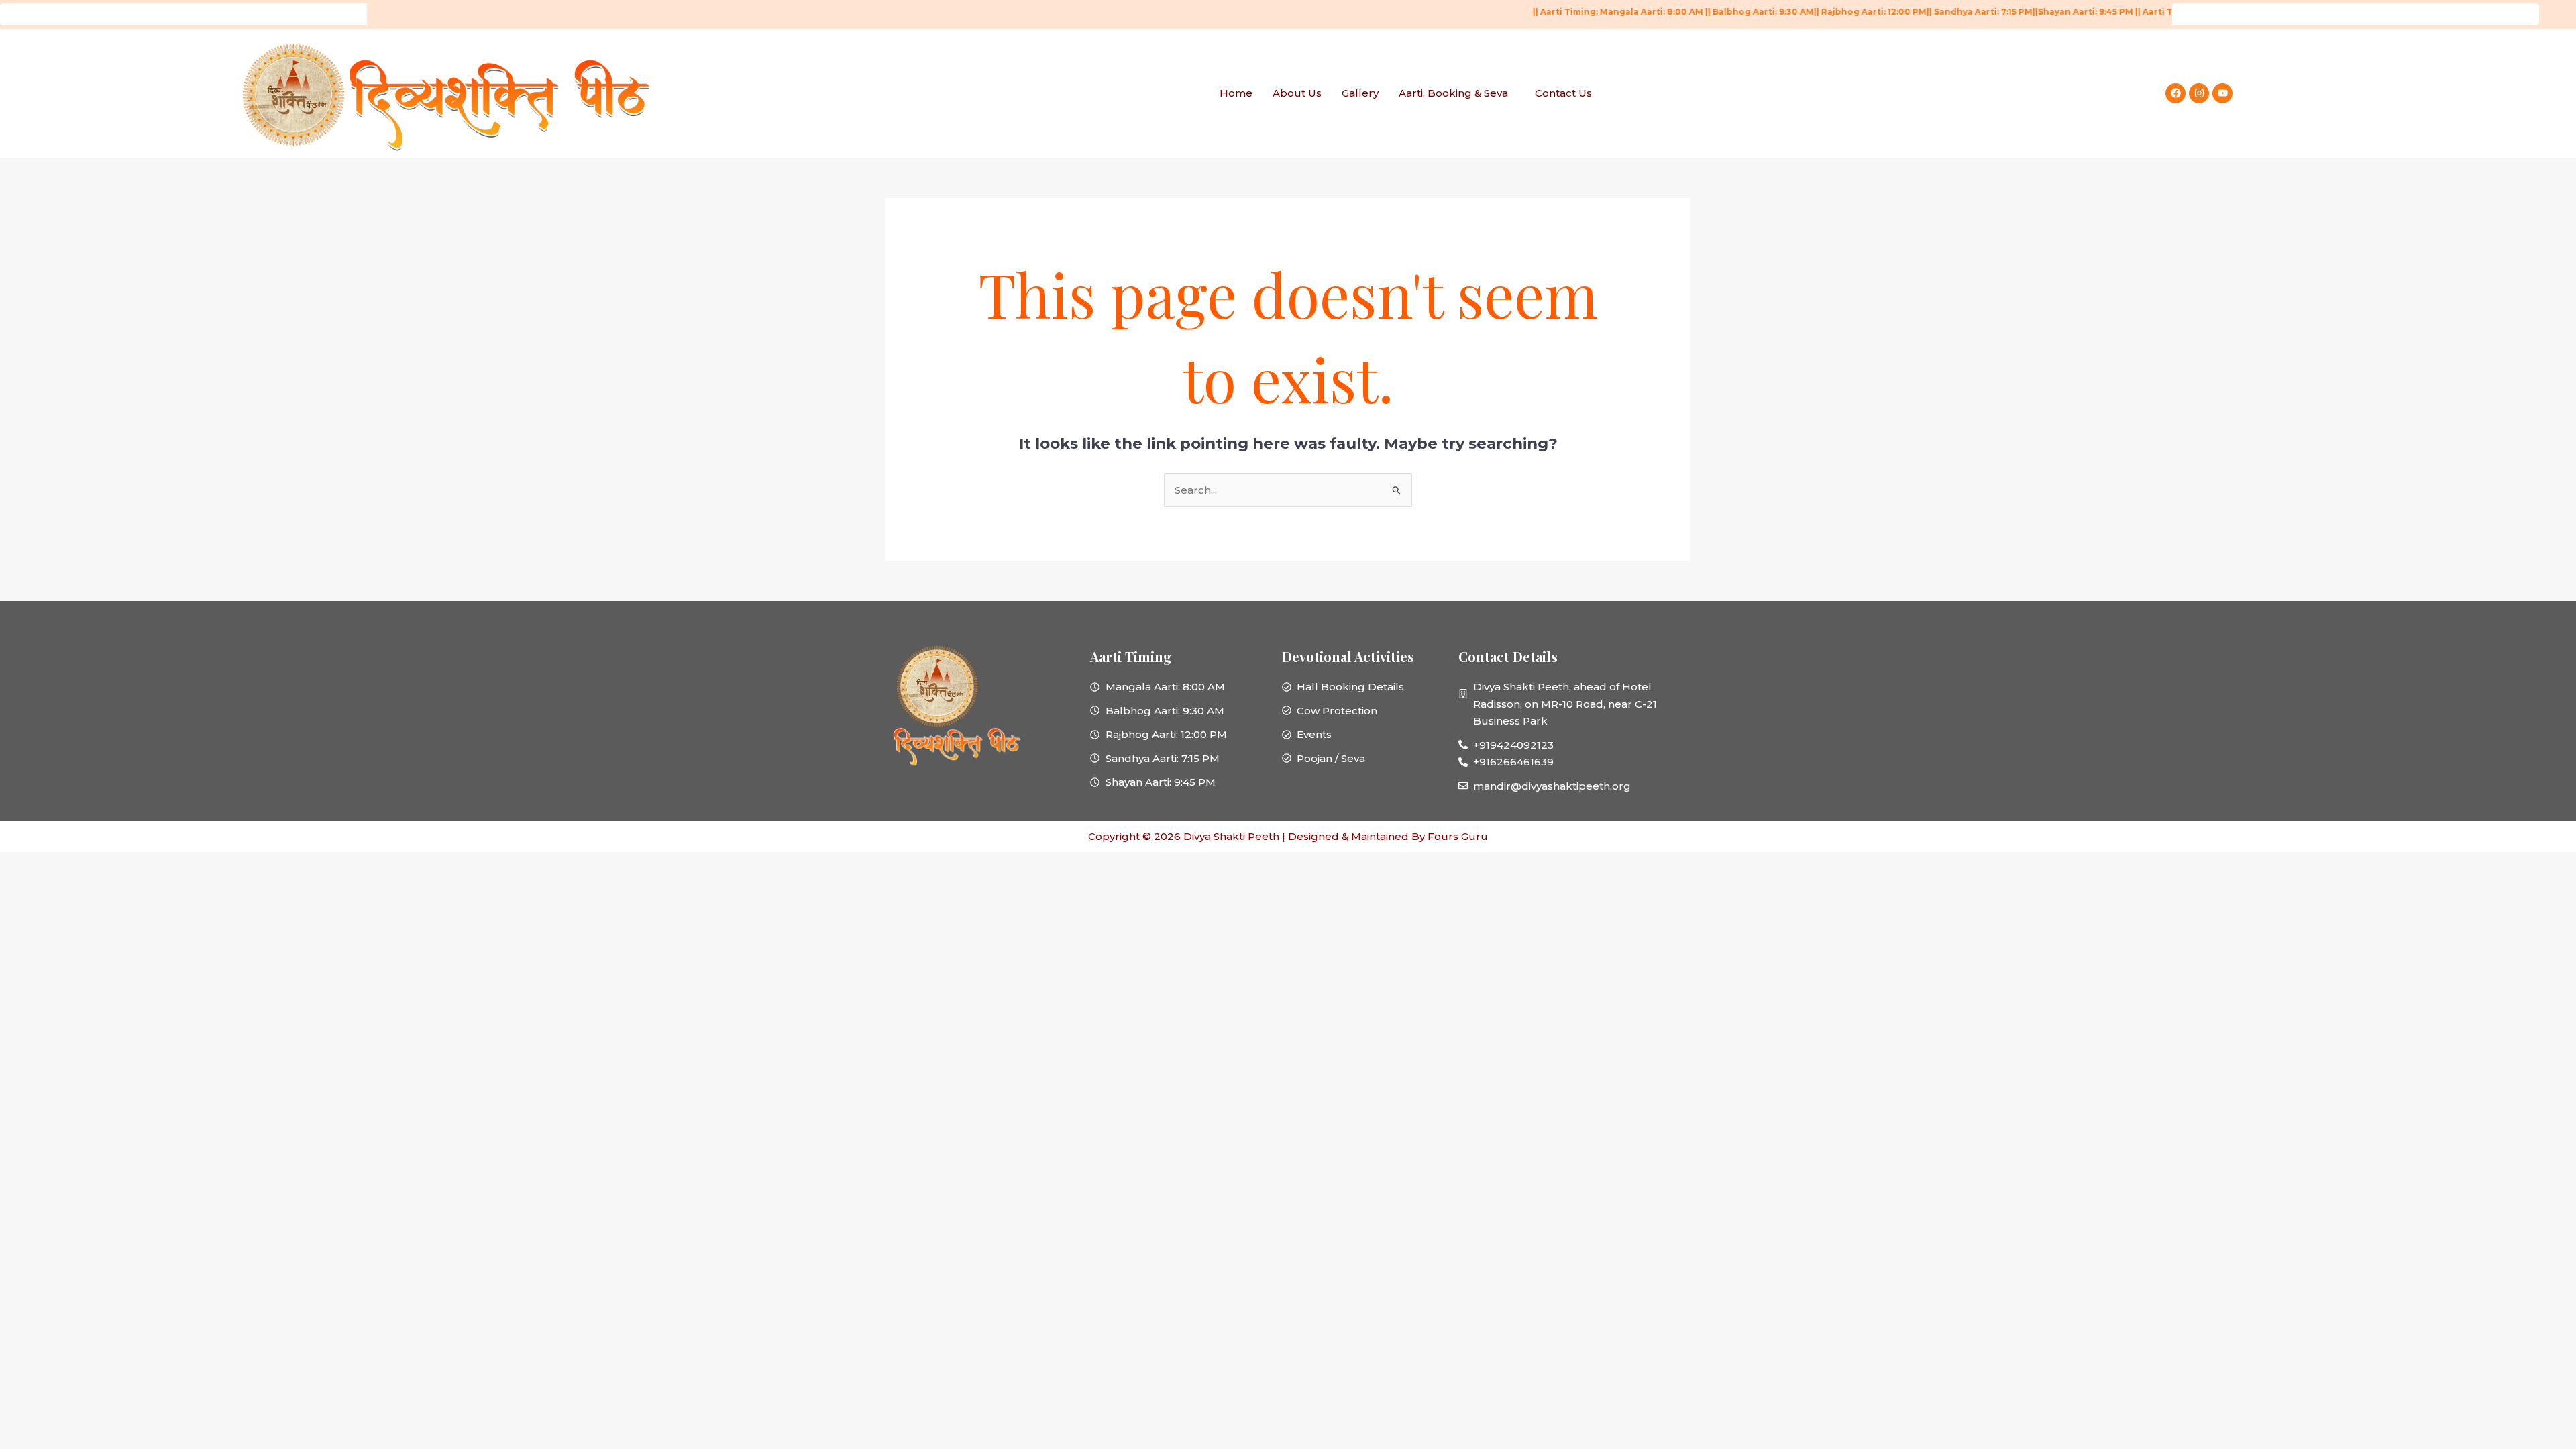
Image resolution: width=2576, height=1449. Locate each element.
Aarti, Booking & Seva (1453, 93)
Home (1236, 93)
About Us (1297, 93)
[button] (1457, 93)
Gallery (1360, 93)
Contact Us (1563, 93)
